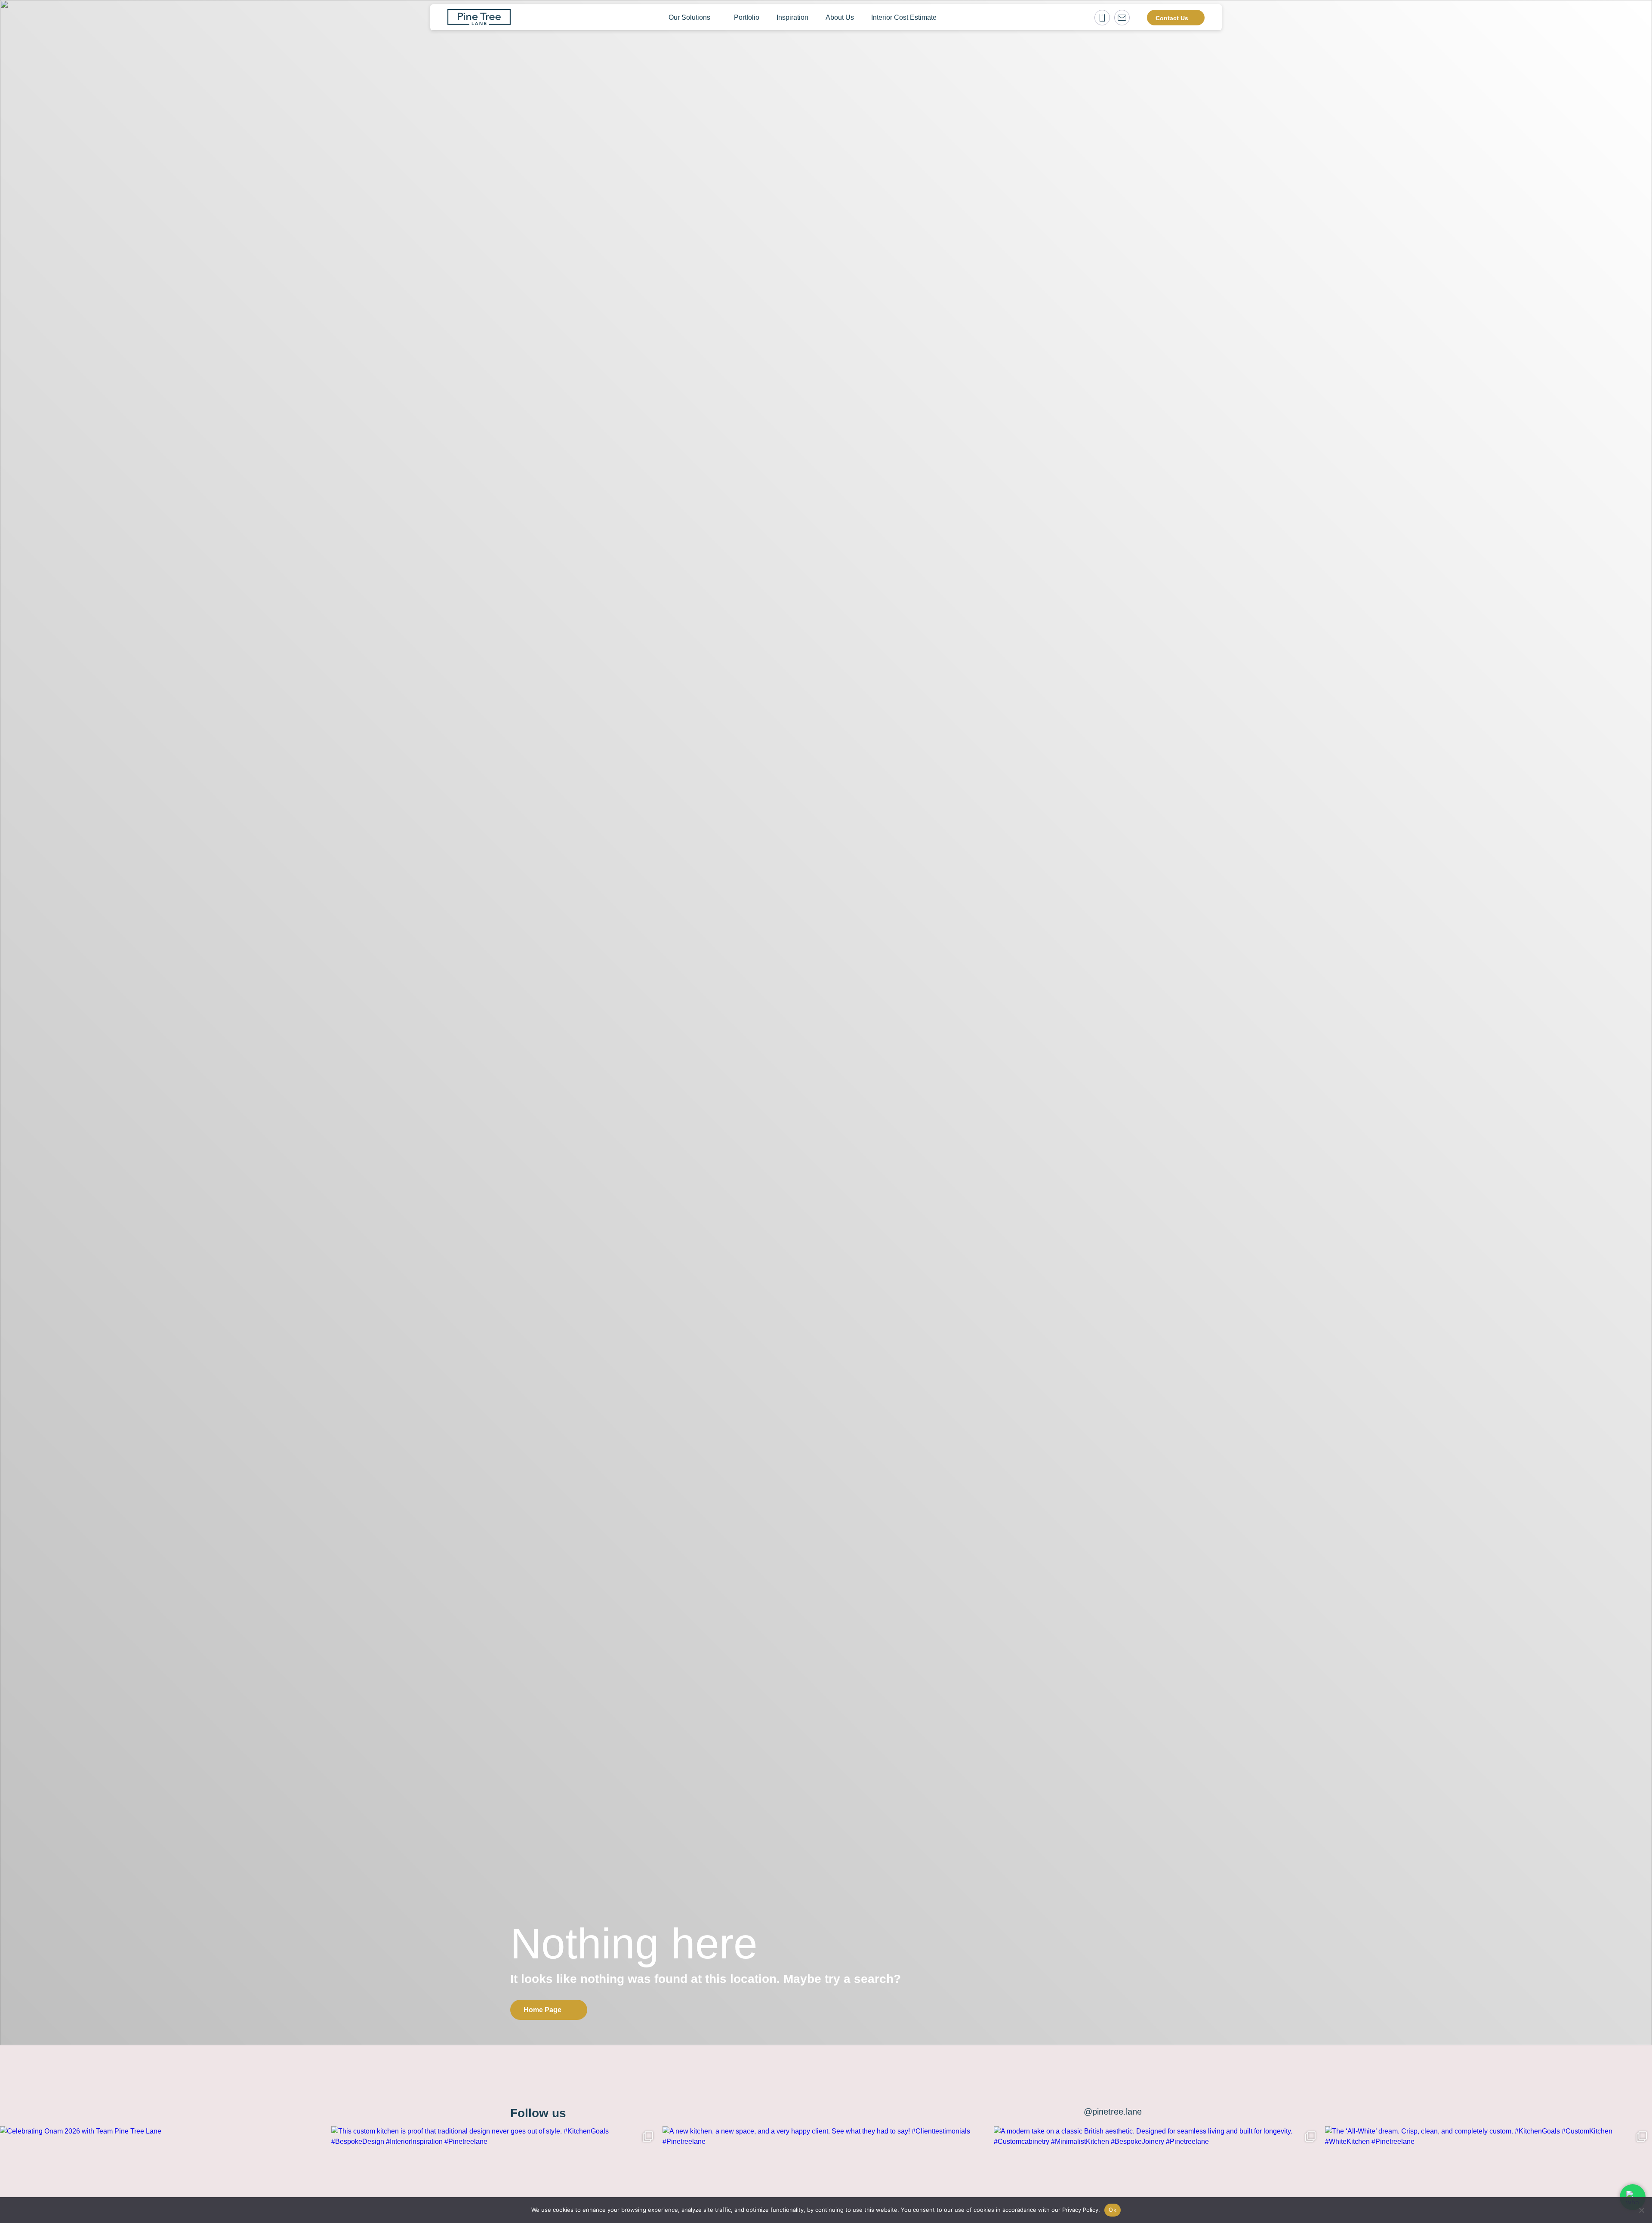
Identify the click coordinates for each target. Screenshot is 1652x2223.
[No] (1641, 2210)
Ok (1113, 2210)
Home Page (542, 2010)
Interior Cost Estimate (904, 17)
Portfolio (747, 17)
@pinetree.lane (1113, 2112)
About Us (840, 17)
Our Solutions (689, 17)
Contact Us (1172, 18)
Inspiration (792, 17)
